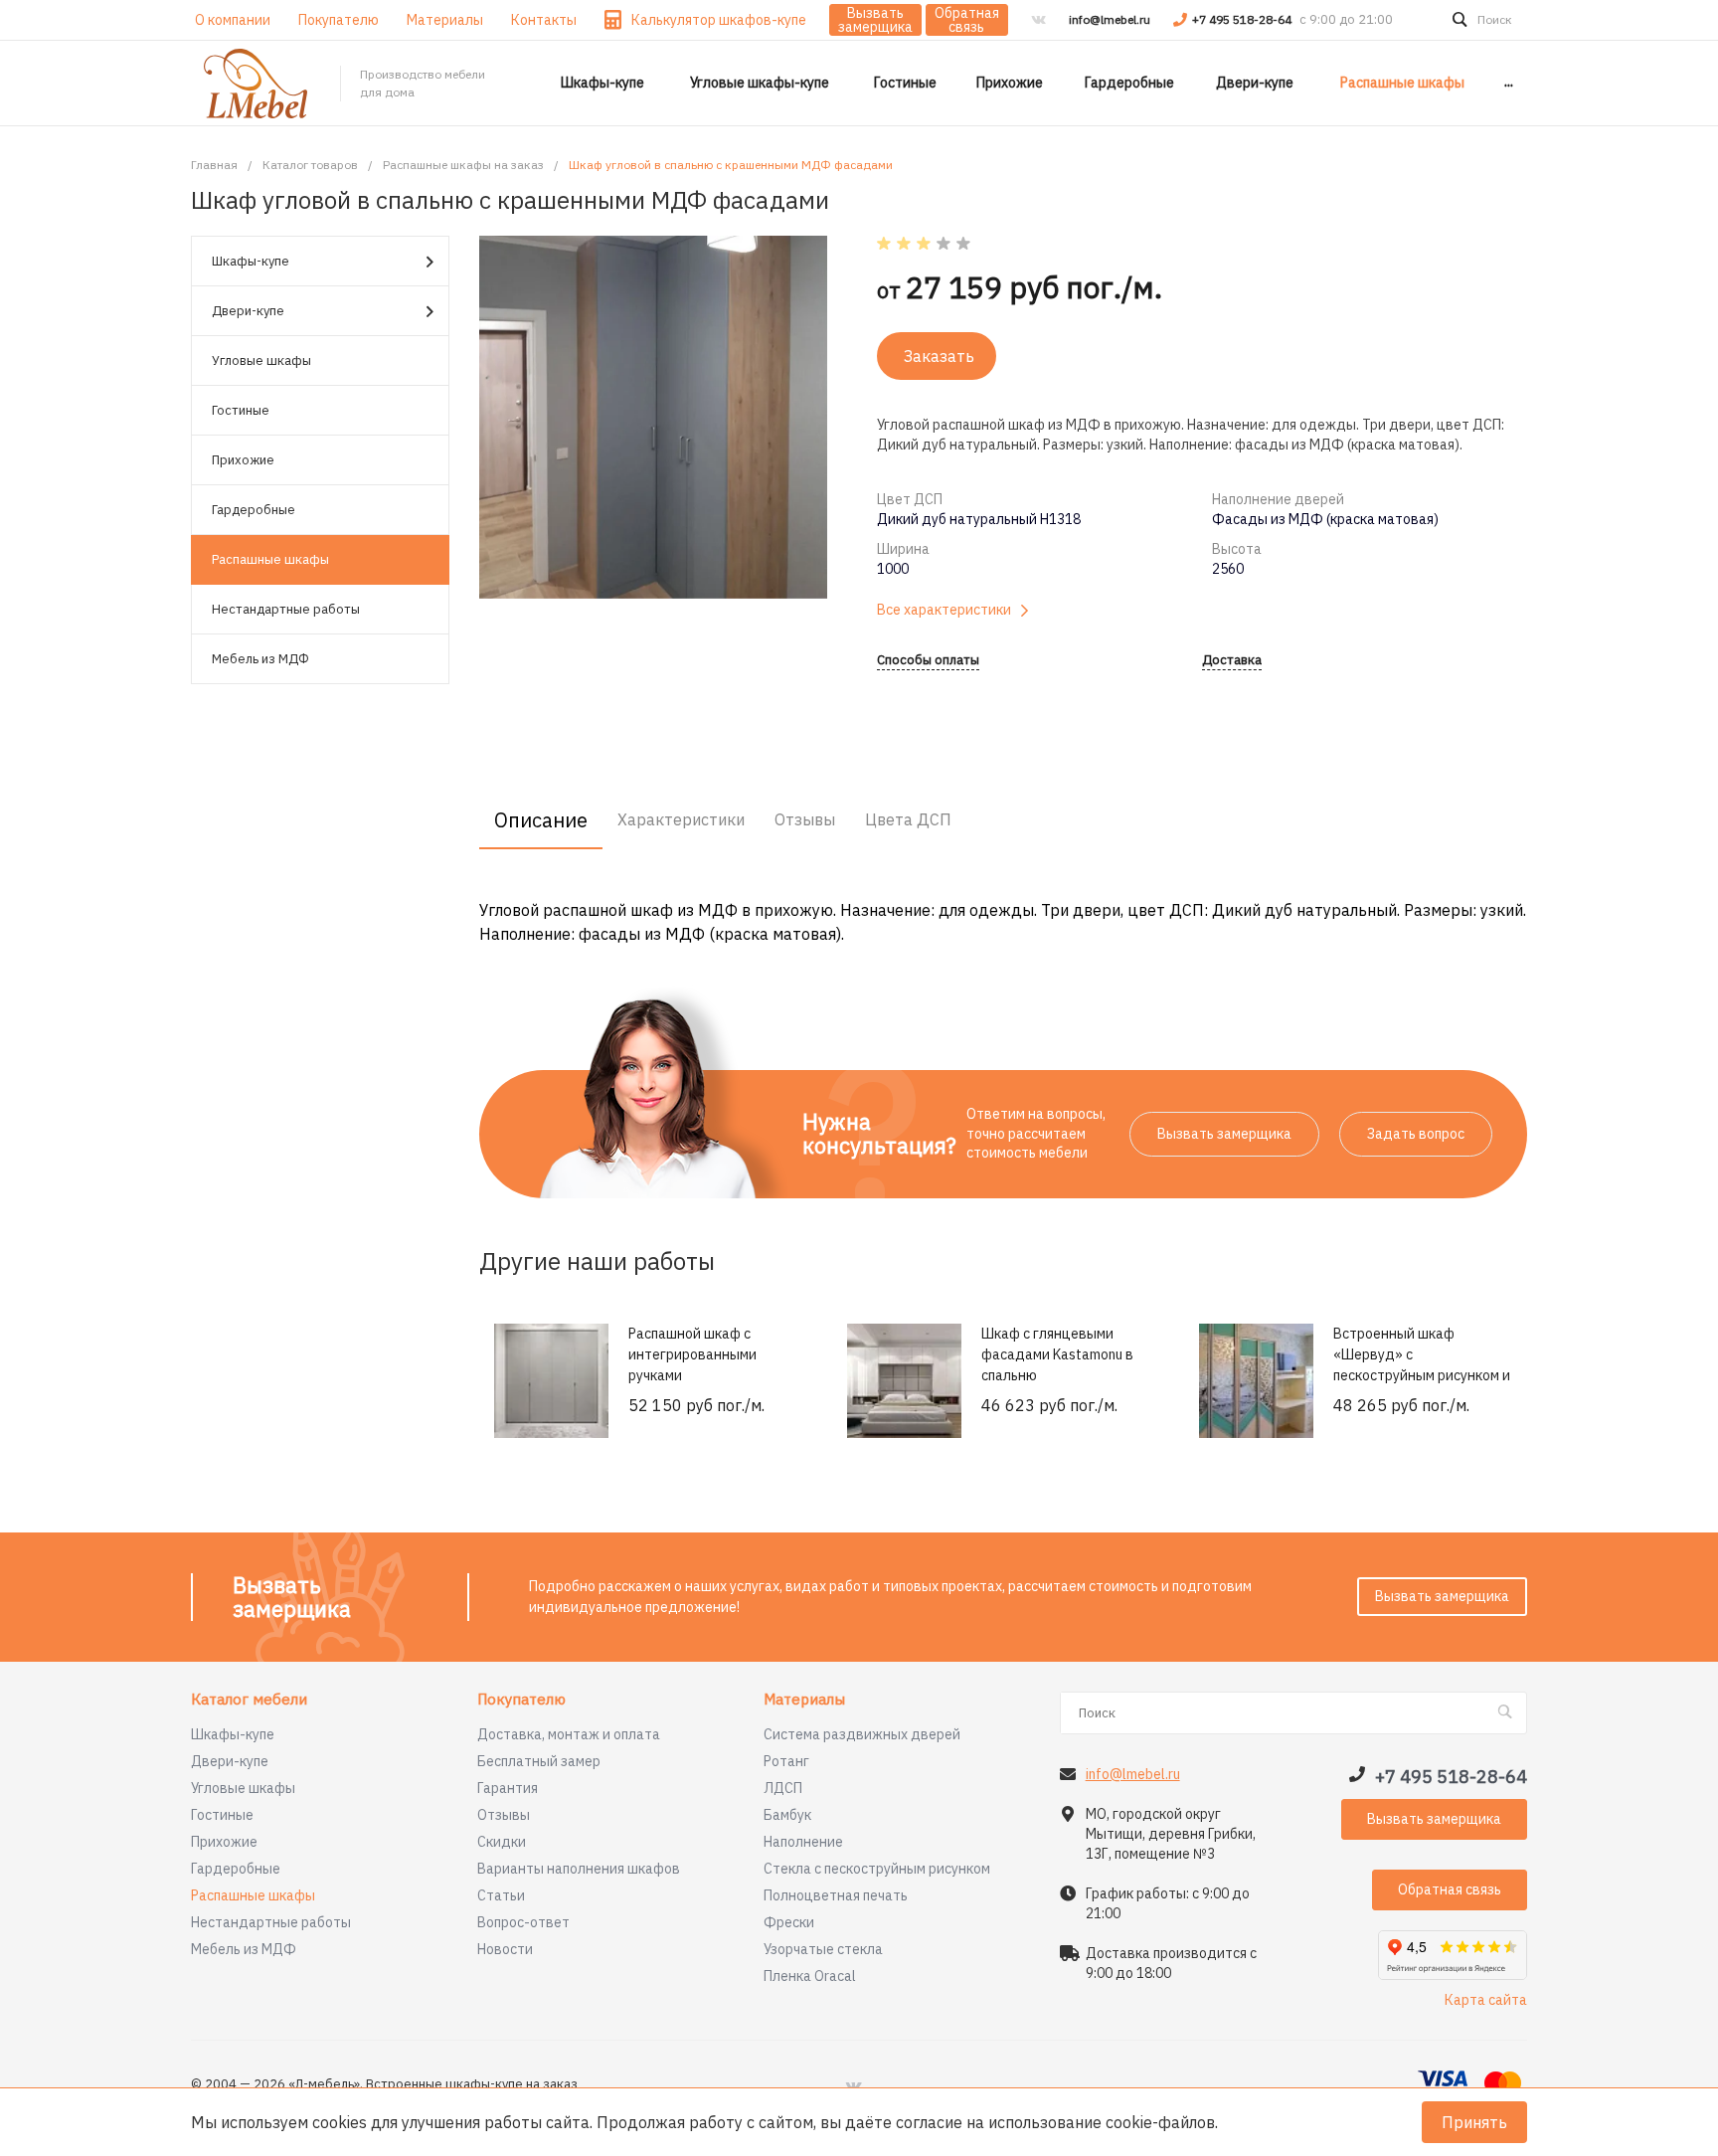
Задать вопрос (1416, 1134)
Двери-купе (248, 311)
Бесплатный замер (539, 1761)
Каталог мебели (249, 1700)
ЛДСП (783, 1788)
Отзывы (504, 1815)
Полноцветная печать (836, 1895)
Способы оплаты (928, 661)
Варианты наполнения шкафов (579, 1869)
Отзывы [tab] (805, 819)
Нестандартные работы (286, 609)
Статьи (501, 1895)
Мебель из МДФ (260, 659)
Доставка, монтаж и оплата (569, 1734)
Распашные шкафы (270, 559)
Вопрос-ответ (523, 1922)
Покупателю (521, 1700)
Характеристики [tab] (681, 819)
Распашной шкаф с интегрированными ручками (692, 1354)
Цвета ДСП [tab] (908, 819)
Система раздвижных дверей (862, 1734)
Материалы (804, 1700)
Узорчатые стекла (823, 1949)
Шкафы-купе (251, 261)
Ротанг (786, 1761)
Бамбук (787, 1815)
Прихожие (243, 460)
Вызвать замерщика (875, 20)
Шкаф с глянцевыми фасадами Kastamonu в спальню (1057, 1354)
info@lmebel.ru (1110, 19)
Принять (1474, 2122)
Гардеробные (254, 510)
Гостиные (241, 410)
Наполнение (803, 1842)
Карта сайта (1486, 2000)
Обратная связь (967, 20)
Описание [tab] (541, 820)
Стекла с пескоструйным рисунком (877, 1869)
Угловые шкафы (261, 360)
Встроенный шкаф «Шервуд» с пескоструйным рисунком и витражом (1422, 1365)
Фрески (789, 1922)
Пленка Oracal (810, 1976)
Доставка (1232, 661)
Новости (505, 1949)
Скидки (502, 1842)
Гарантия (508, 1788)
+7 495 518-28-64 (1243, 19)
